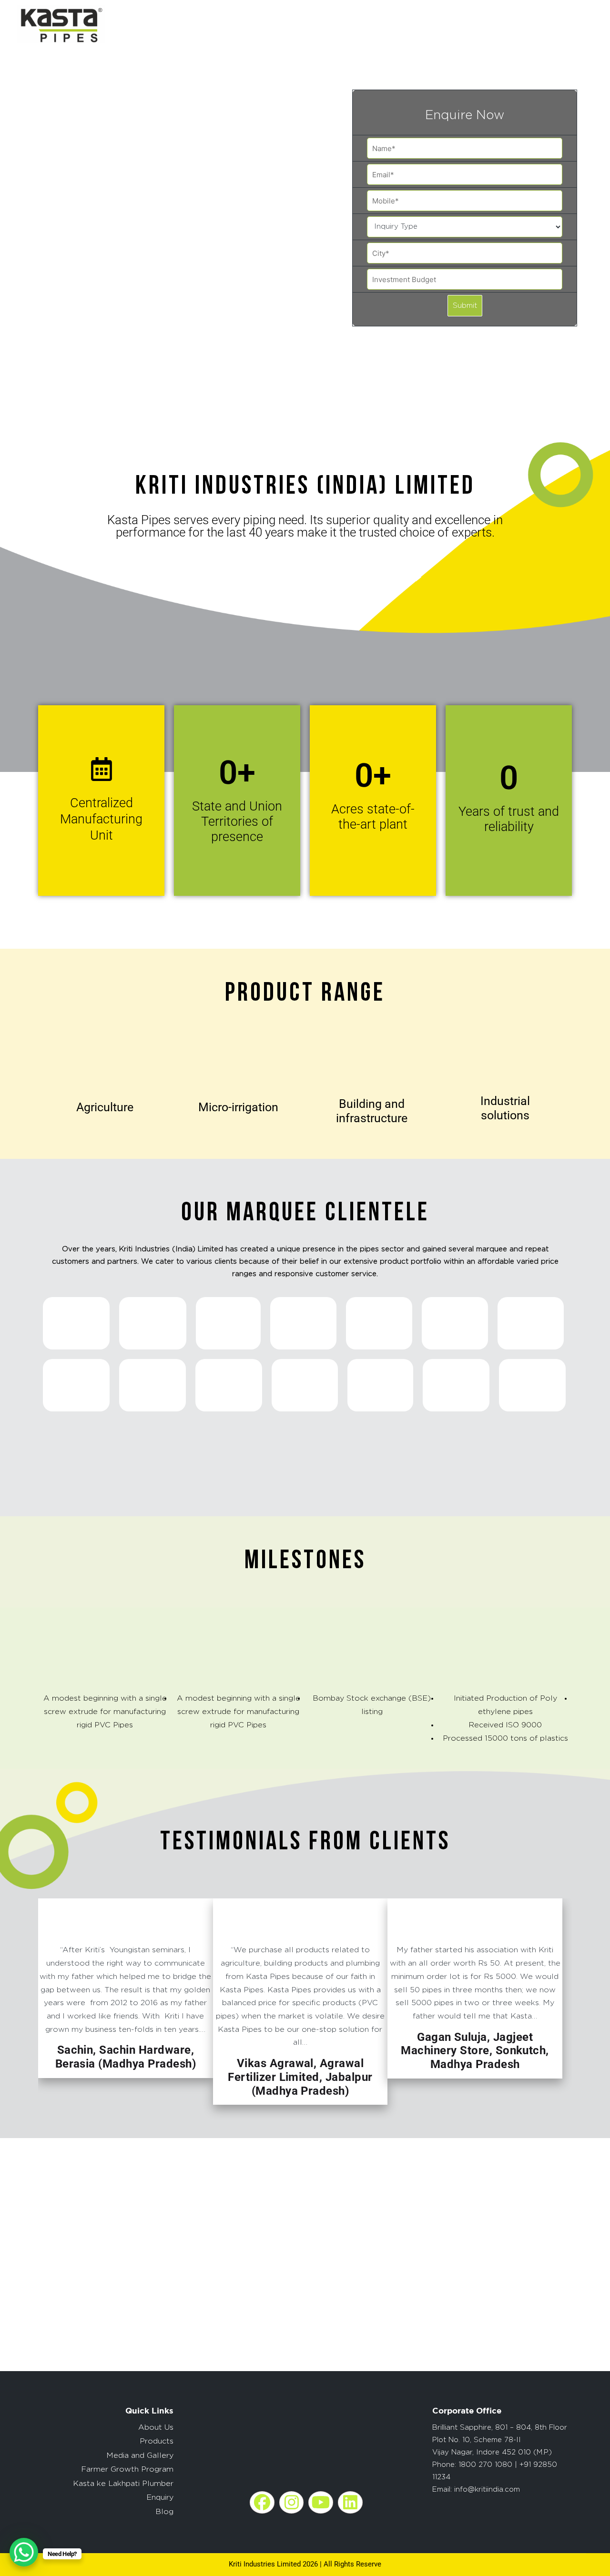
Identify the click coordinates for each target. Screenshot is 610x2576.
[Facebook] (262, 2502)
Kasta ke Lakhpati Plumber (123, 2484)
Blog (164, 2512)
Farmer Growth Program (127, 2469)
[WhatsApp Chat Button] (24, 2552)
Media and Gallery (140, 2455)
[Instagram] (292, 2502)
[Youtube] (321, 2502)
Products (157, 2441)
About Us (156, 2427)
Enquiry (160, 2497)
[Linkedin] (350, 2502)
